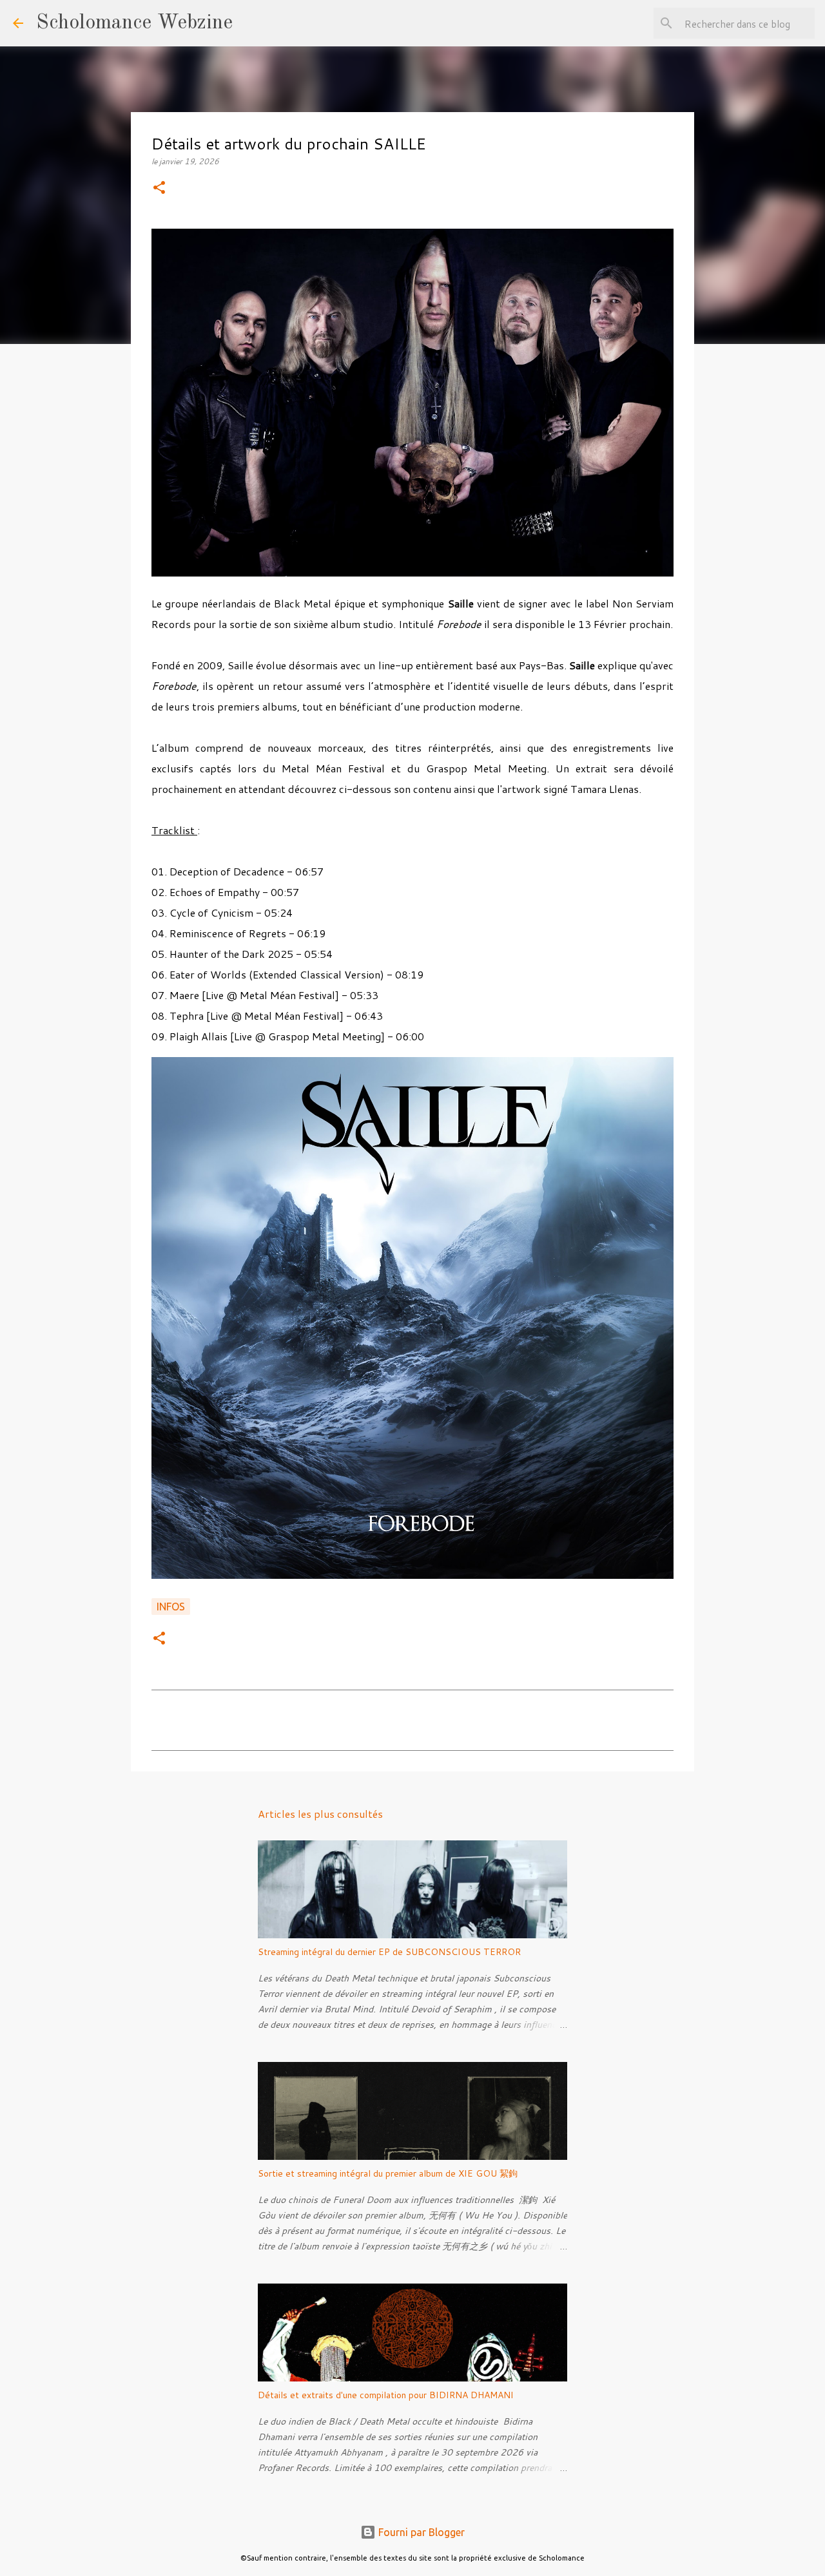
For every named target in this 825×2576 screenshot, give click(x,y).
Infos (171, 1607)
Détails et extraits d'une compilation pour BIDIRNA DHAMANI (386, 2395)
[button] (159, 188)
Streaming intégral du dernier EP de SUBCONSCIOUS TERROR (389, 1952)
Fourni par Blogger (420, 2532)
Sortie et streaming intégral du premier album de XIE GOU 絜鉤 (388, 2173)
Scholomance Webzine (134, 23)
